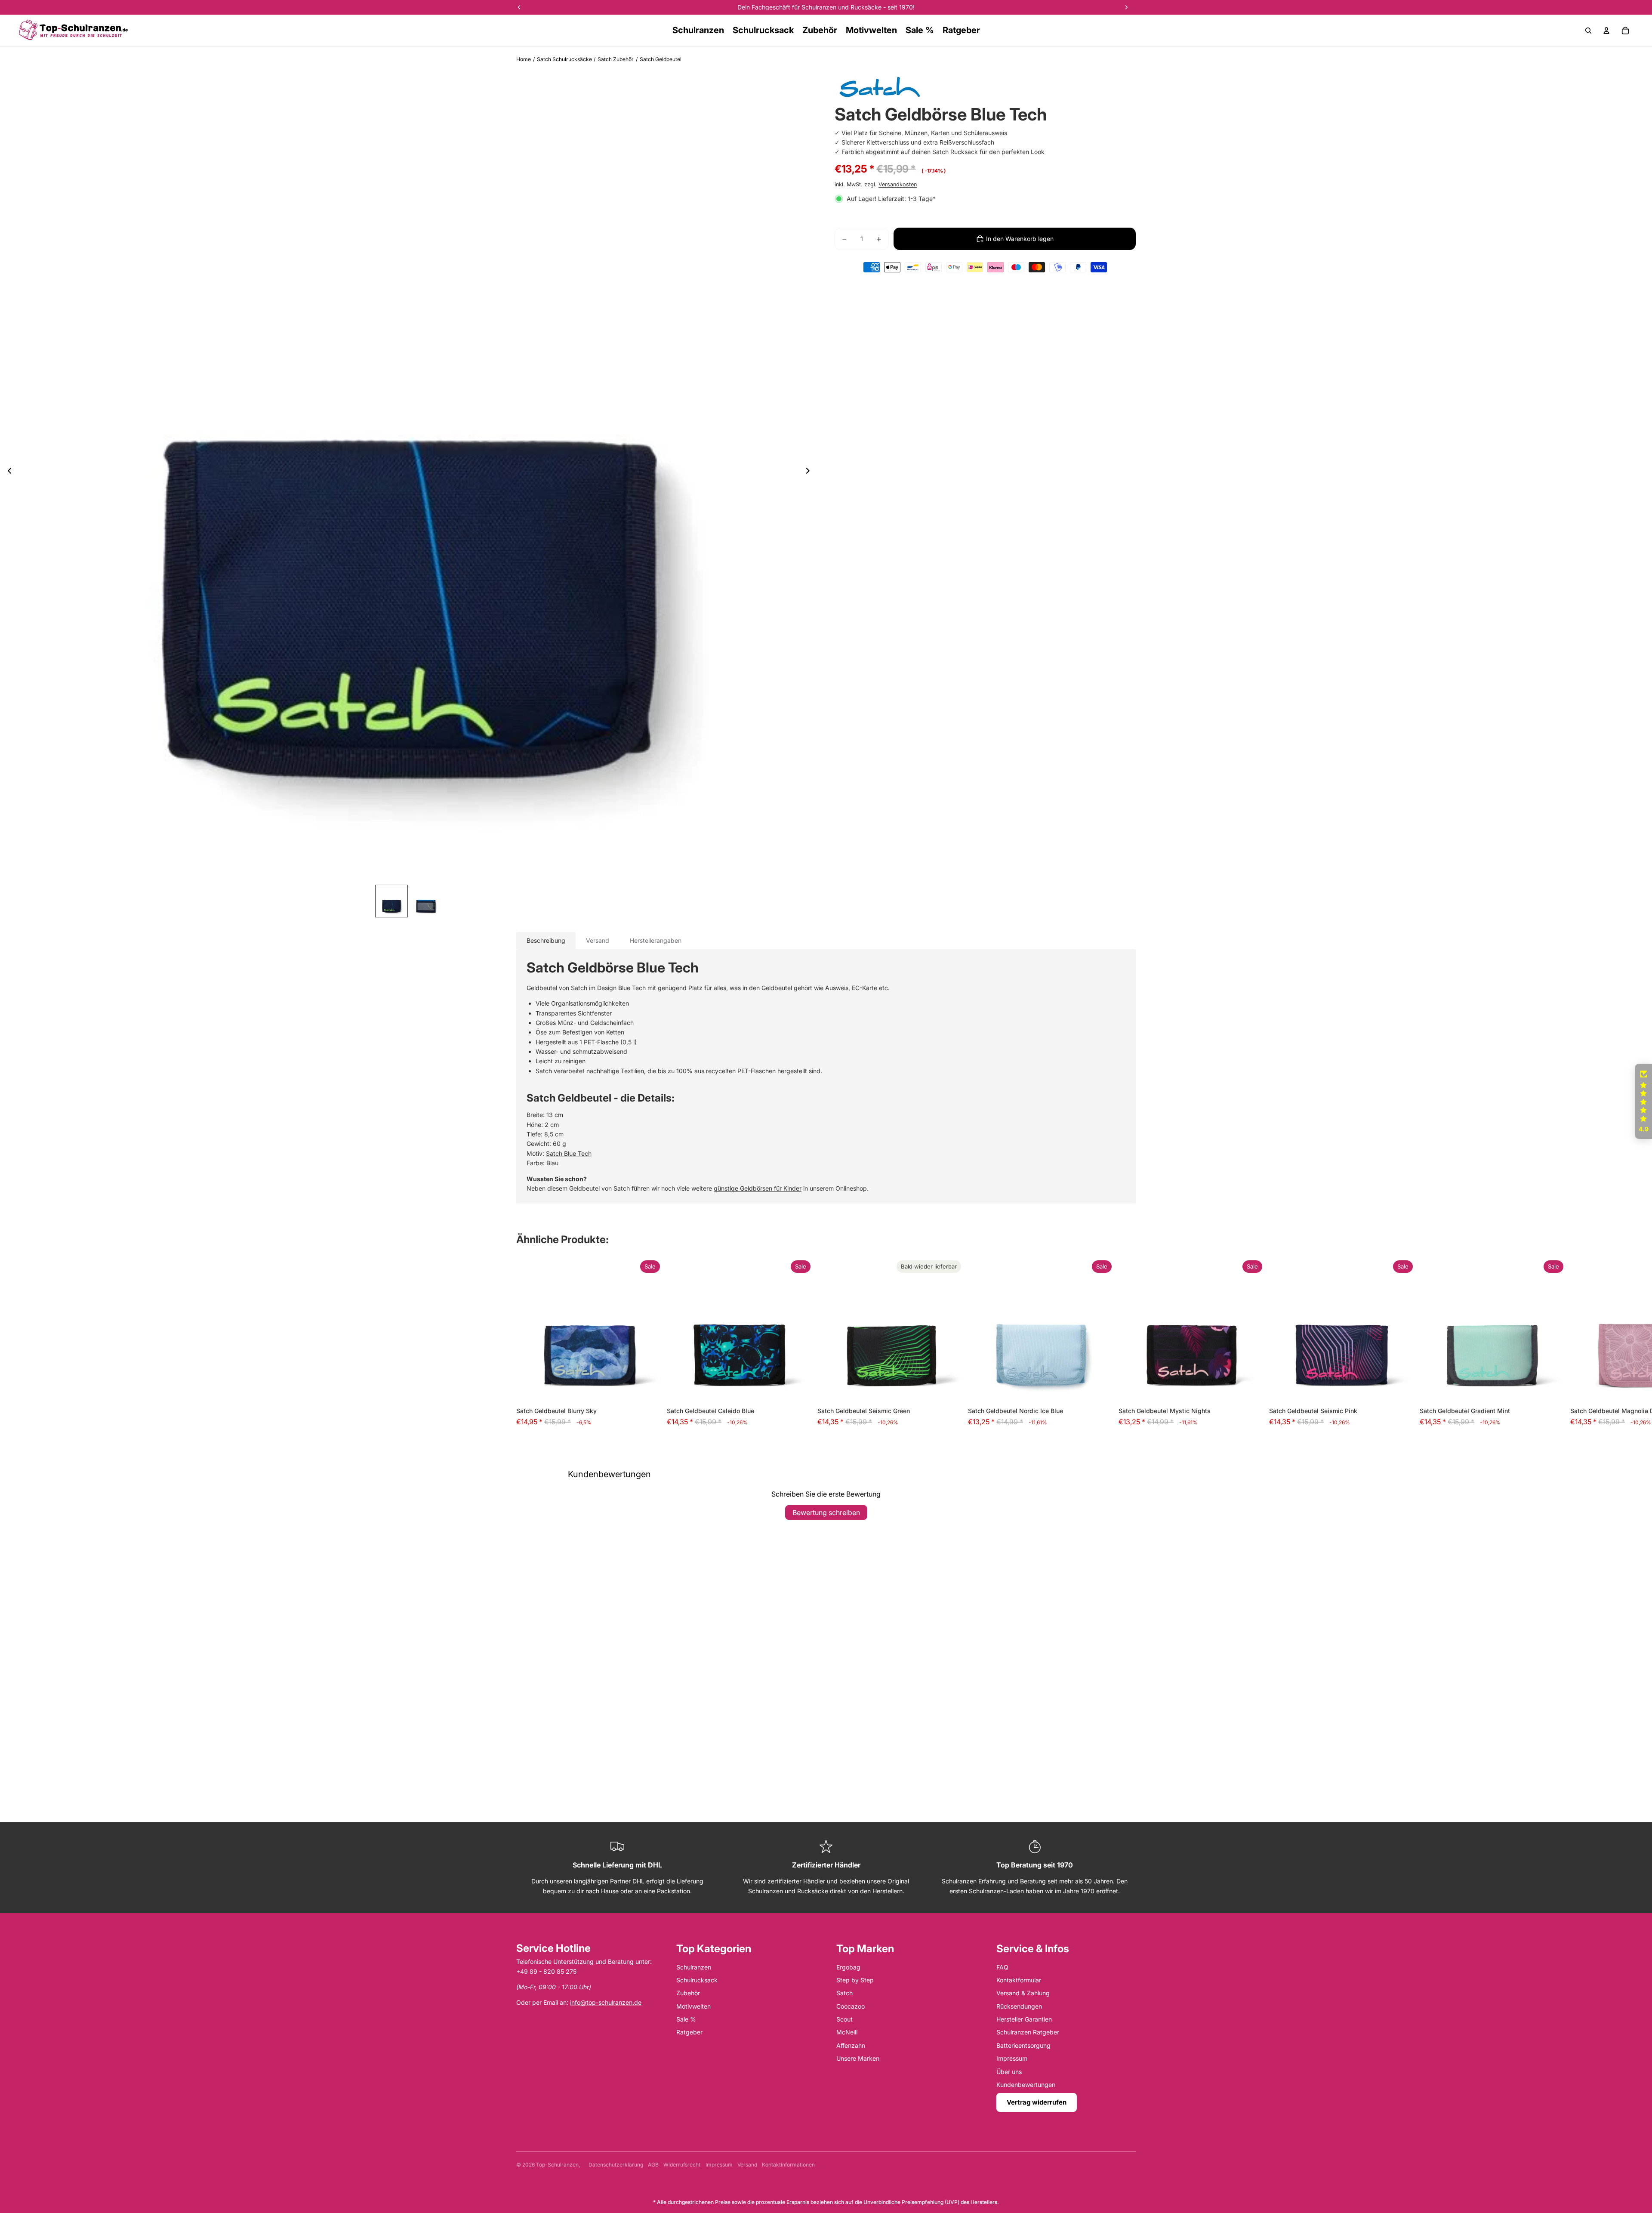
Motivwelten (693, 2006)
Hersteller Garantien (1024, 2019)
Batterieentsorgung (1023, 2045)
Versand (747, 2165)
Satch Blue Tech (569, 1153)
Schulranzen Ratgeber (1028, 2032)
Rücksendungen (1019, 2006)
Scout (844, 2019)
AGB (653, 2165)
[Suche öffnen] (1588, 31)
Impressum (1012, 2058)
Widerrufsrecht (682, 2165)
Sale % (686, 2019)
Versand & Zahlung (1023, 1993)
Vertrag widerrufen (1037, 2102)
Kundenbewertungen (1026, 2085)
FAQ (1002, 1967)
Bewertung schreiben (826, 1512)
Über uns (1009, 2072)
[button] (172, 2133)
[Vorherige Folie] (7, 472)
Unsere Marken (858, 2058)
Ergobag (848, 1967)
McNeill (847, 2032)
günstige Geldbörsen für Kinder (758, 1188)
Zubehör (688, 1993)
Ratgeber (689, 2032)
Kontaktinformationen (788, 2165)
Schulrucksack (697, 1980)
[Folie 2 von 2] (426, 901)
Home (524, 59)
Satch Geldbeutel (661, 59)
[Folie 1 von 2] (391, 901)
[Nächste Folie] (810, 472)
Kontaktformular (1019, 1980)
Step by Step (855, 1980)
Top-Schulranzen (557, 2165)
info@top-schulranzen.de (606, 2002)
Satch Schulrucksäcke (564, 59)
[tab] (546, 941)
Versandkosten (898, 184)
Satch (844, 1993)
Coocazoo (851, 2006)
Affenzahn (851, 2045)
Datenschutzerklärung (616, 2165)
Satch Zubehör (616, 59)
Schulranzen (694, 1967)
